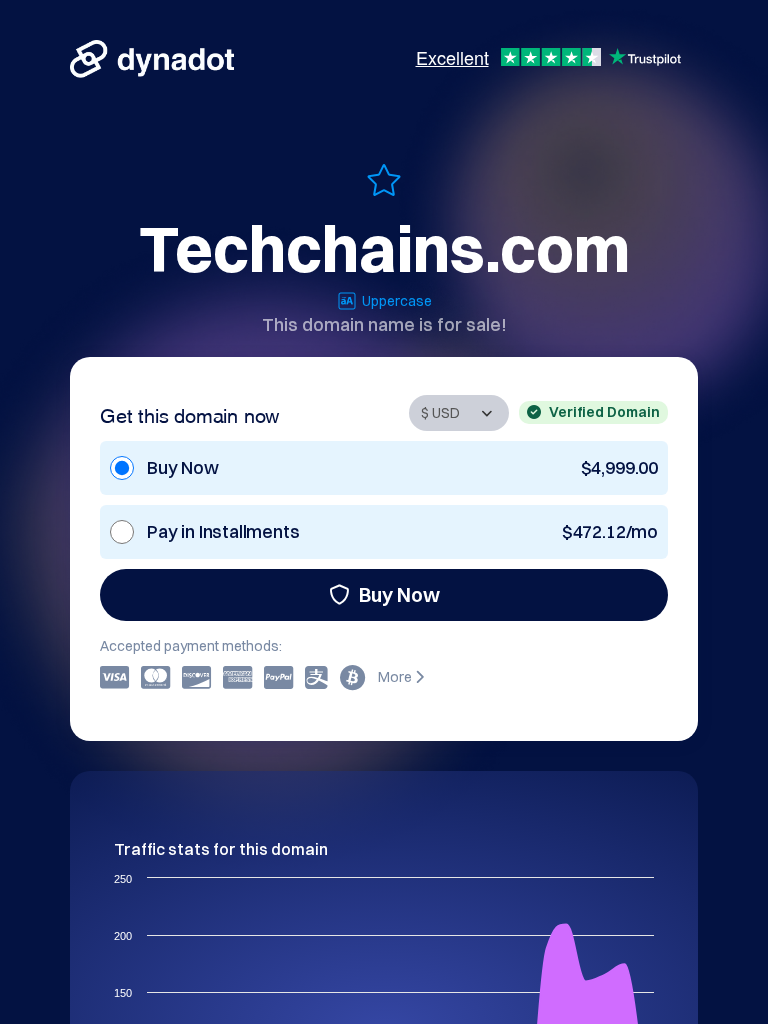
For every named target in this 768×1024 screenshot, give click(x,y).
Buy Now (399, 594)
